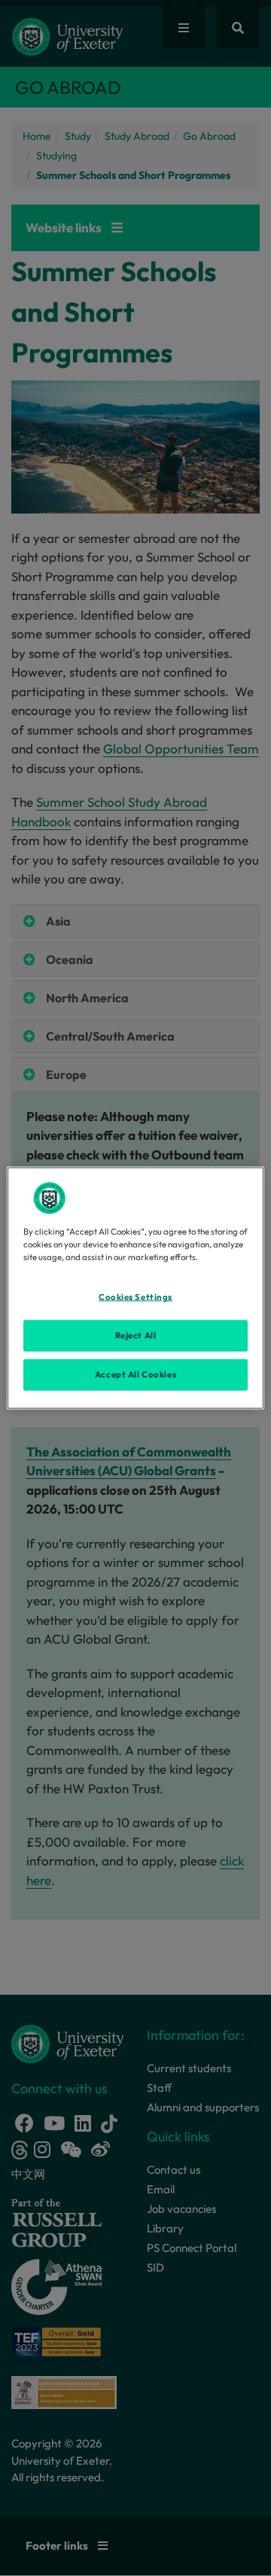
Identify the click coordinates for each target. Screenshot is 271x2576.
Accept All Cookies (135, 1374)
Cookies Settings (135, 1297)
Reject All (136, 1335)
